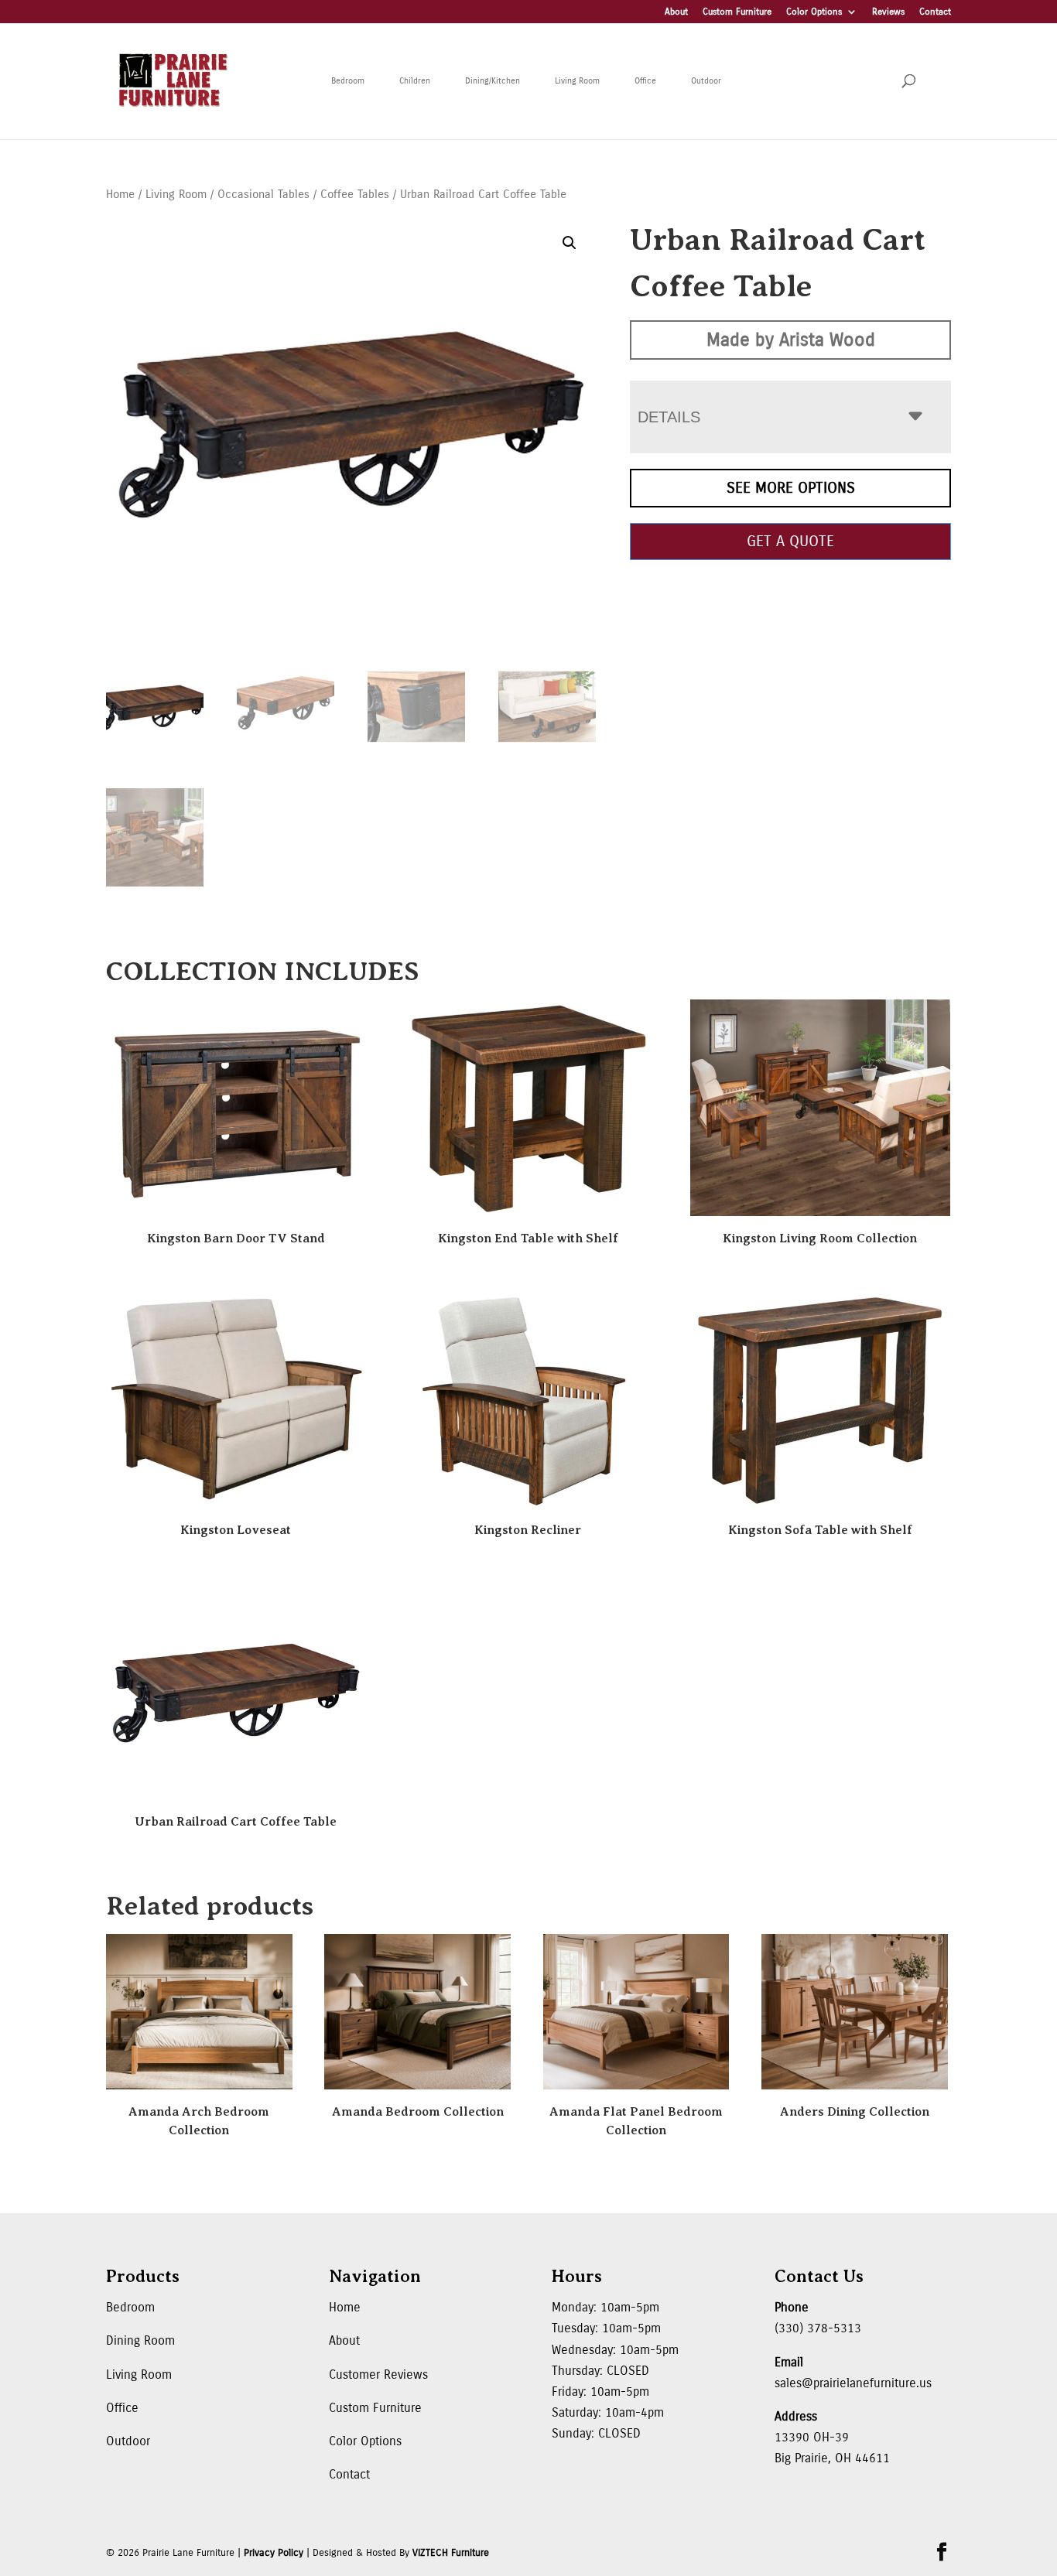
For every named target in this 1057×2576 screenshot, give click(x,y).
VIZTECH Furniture (451, 2553)
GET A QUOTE (790, 541)
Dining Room (140, 2340)
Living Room (577, 81)
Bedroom (348, 81)
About (676, 12)
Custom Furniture (737, 12)
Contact (935, 12)
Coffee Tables (355, 194)
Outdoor (706, 81)
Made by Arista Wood (791, 340)
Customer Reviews (378, 2374)
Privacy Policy (274, 2553)
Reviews (888, 12)
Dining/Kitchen (493, 81)
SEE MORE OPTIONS (791, 488)
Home (120, 194)
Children (415, 81)
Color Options (814, 12)
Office (645, 81)
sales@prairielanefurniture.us (853, 2383)
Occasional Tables (263, 194)
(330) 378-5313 (818, 2328)
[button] (570, 243)
